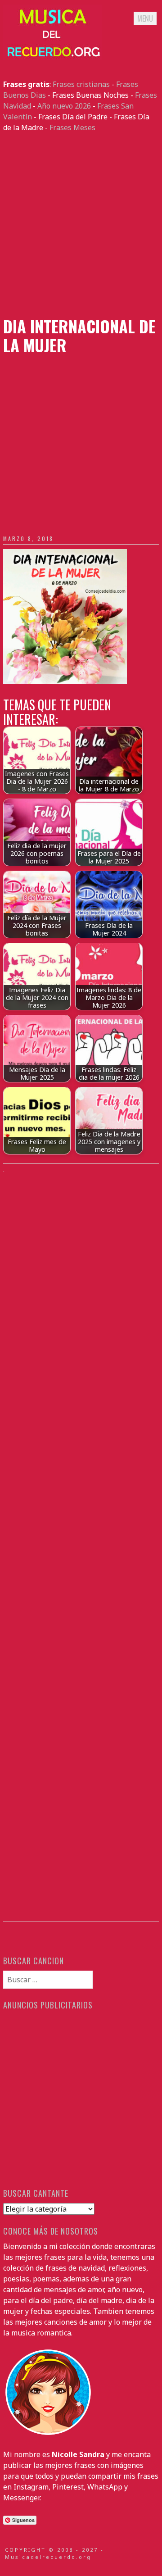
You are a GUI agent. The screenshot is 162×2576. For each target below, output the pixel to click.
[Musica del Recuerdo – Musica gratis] (53, 57)
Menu (145, 18)
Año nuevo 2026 (64, 106)
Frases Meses (72, 127)
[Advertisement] (81, 225)
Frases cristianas (81, 84)
